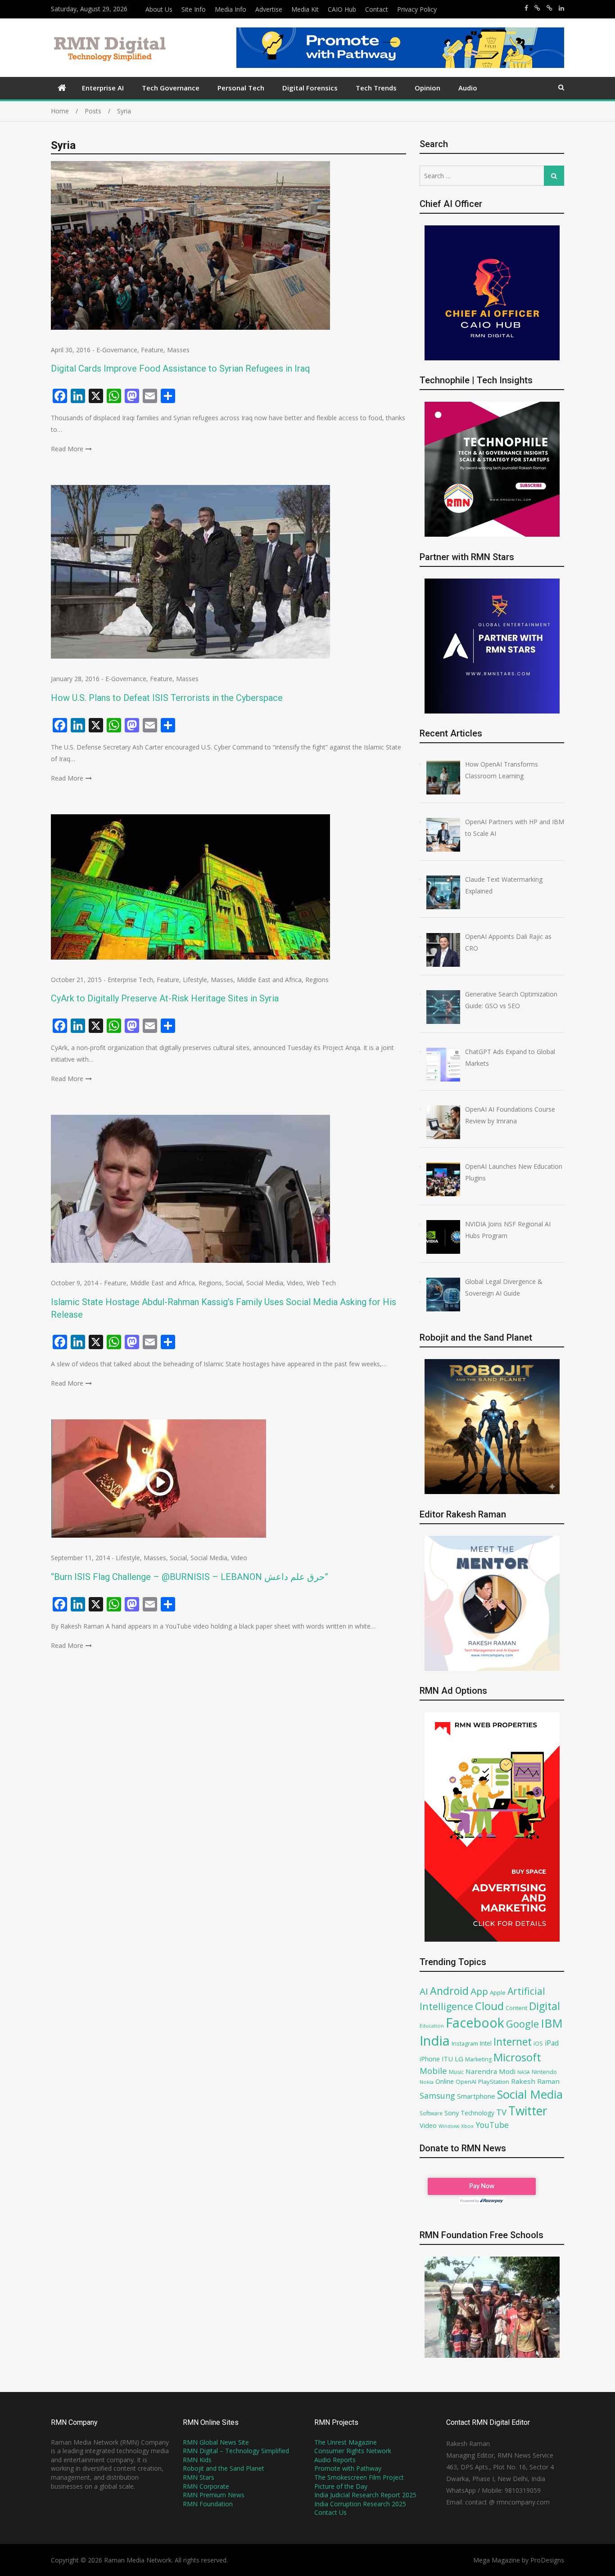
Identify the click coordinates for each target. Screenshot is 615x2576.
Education (432, 2026)
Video (295, 1283)
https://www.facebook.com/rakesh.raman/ (526, 8)
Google (522, 2024)
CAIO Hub (342, 9)
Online (445, 2081)
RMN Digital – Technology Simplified (236, 2451)
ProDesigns (547, 2560)
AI (424, 1991)
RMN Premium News (214, 2495)
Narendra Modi (491, 2071)
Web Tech (321, 1283)
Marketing (478, 2059)
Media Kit (305, 9)
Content (516, 2008)
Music (456, 2072)
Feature (152, 350)
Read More (67, 449)
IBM (552, 2023)
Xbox (467, 2126)
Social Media (265, 1283)
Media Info (231, 9)
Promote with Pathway (348, 2468)
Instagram (465, 2044)
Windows (449, 2126)
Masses (178, 350)
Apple (498, 1993)
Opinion (427, 88)
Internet (513, 2042)
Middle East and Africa (269, 980)
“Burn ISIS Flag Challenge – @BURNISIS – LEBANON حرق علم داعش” (190, 1577)
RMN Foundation (208, 2504)
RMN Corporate (206, 2486)
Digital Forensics (310, 88)
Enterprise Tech (130, 980)
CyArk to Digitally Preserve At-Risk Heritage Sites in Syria (165, 998)
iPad (552, 2043)
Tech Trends (376, 88)
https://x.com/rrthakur (537, 8)
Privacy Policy (417, 9)
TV (501, 2112)
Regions (317, 980)
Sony (452, 2113)
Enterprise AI (103, 88)
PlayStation (494, 2082)
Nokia (427, 2082)
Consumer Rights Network (353, 2451)
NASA (524, 2072)
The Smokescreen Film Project (359, 2477)
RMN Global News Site (216, 2442)
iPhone (430, 2059)
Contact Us (330, 2512)
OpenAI (466, 2082)
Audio (468, 88)
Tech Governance (171, 88)
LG (459, 2059)
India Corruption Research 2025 (360, 2504)
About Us (159, 9)
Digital (545, 2006)
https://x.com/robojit (549, 8)
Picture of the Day (341, 2486)
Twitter (528, 2111)
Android (449, 1991)
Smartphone (476, 2096)
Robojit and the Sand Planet (224, 2468)
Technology (477, 2113)
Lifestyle (195, 980)
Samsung (437, 2096)
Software (431, 2113)
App (479, 1991)
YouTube (492, 2125)
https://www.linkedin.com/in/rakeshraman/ (561, 8)
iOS (538, 2043)
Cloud (489, 2006)
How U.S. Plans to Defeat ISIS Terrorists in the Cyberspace (167, 698)
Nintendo (544, 2072)
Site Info (194, 9)
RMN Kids (197, 2460)
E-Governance (117, 350)
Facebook (475, 2022)
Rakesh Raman (535, 2081)
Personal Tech (241, 88)
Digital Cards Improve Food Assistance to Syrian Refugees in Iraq (181, 368)
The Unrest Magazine (346, 2442)
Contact (377, 9)
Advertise (269, 9)
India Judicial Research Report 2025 (365, 2495)
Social (234, 1283)
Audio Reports (335, 2460)
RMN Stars (199, 2477)
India (435, 2041)
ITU (447, 2059)
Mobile (433, 2071)
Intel (486, 2043)
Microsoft (517, 2057)
